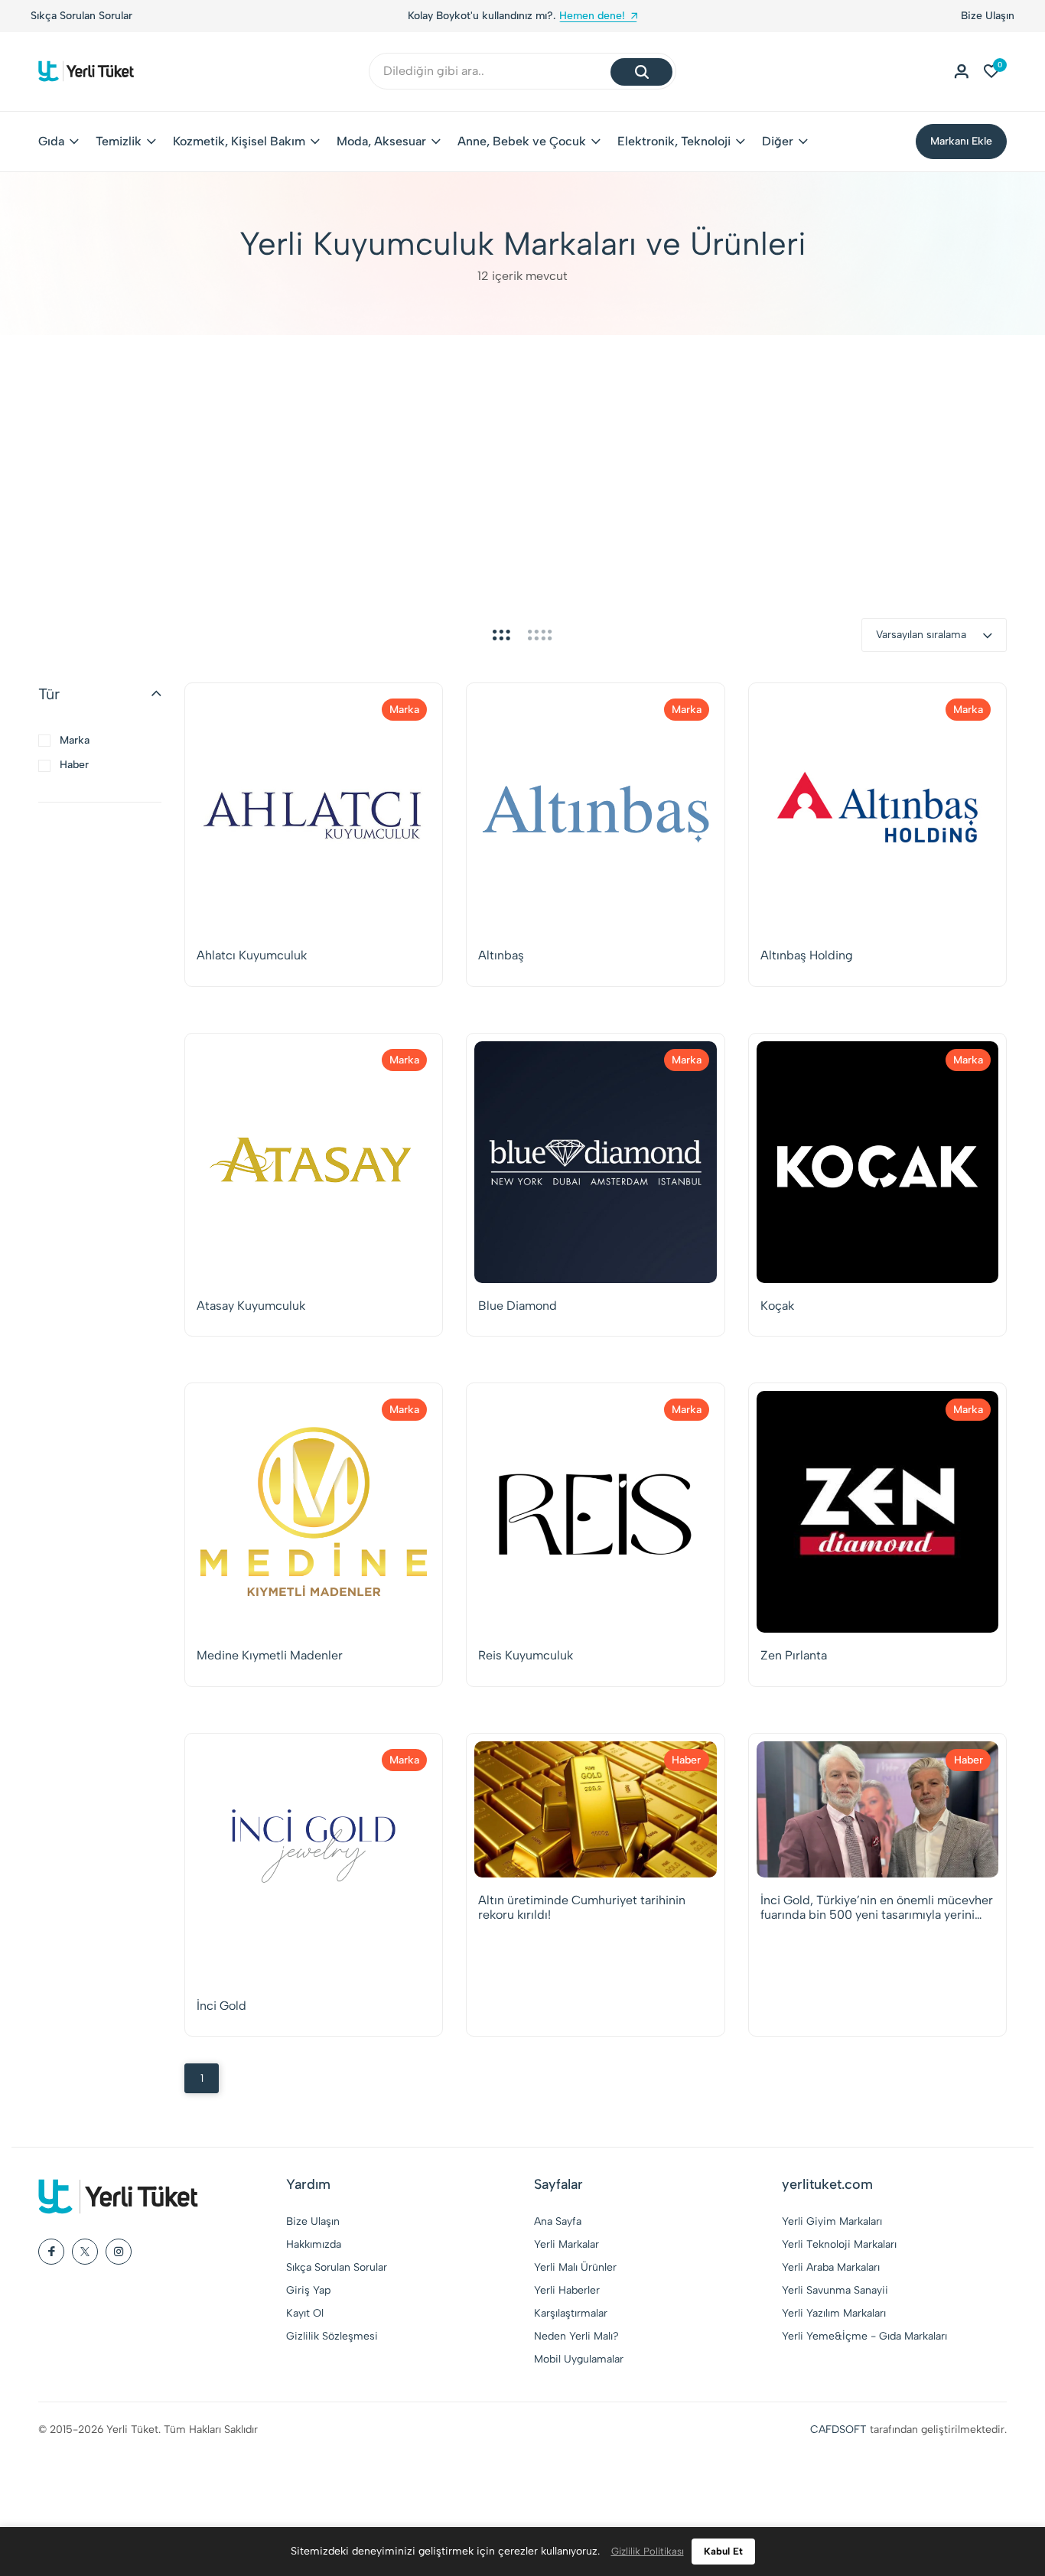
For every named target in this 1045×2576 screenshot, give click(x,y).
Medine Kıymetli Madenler (270, 1655)
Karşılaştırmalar (571, 2313)
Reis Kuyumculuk (526, 1655)
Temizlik (119, 141)
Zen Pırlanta (794, 1655)
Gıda (51, 141)
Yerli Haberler (567, 2290)
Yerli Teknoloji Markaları (839, 2244)
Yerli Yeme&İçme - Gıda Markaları (864, 2336)
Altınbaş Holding (807, 955)
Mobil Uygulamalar (579, 2359)
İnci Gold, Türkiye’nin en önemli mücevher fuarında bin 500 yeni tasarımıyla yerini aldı (877, 1907)
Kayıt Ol (305, 2313)
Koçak (777, 1306)
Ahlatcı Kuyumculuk (252, 955)
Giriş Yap (308, 2290)
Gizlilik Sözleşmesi (332, 2336)
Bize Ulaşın (988, 16)
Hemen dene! (592, 16)
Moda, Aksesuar (381, 141)
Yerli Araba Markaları (831, 2267)
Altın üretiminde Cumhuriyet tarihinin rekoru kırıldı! (582, 1907)
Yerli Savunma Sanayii (835, 2290)
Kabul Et (723, 2551)
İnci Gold (221, 2006)
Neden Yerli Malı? (576, 2336)
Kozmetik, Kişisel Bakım (239, 141)
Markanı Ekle (961, 141)
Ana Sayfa (558, 2221)
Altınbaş (501, 955)
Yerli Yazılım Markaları (834, 2313)
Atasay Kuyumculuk (251, 1306)
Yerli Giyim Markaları (832, 2221)
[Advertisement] (522, 450)
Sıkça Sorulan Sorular (81, 16)
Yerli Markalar (566, 2244)
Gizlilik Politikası (648, 2551)
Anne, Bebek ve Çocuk (522, 141)
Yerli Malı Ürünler (575, 2267)
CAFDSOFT (838, 2429)
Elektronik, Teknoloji (674, 141)
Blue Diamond (518, 1306)
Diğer (778, 141)
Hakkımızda (314, 2244)
